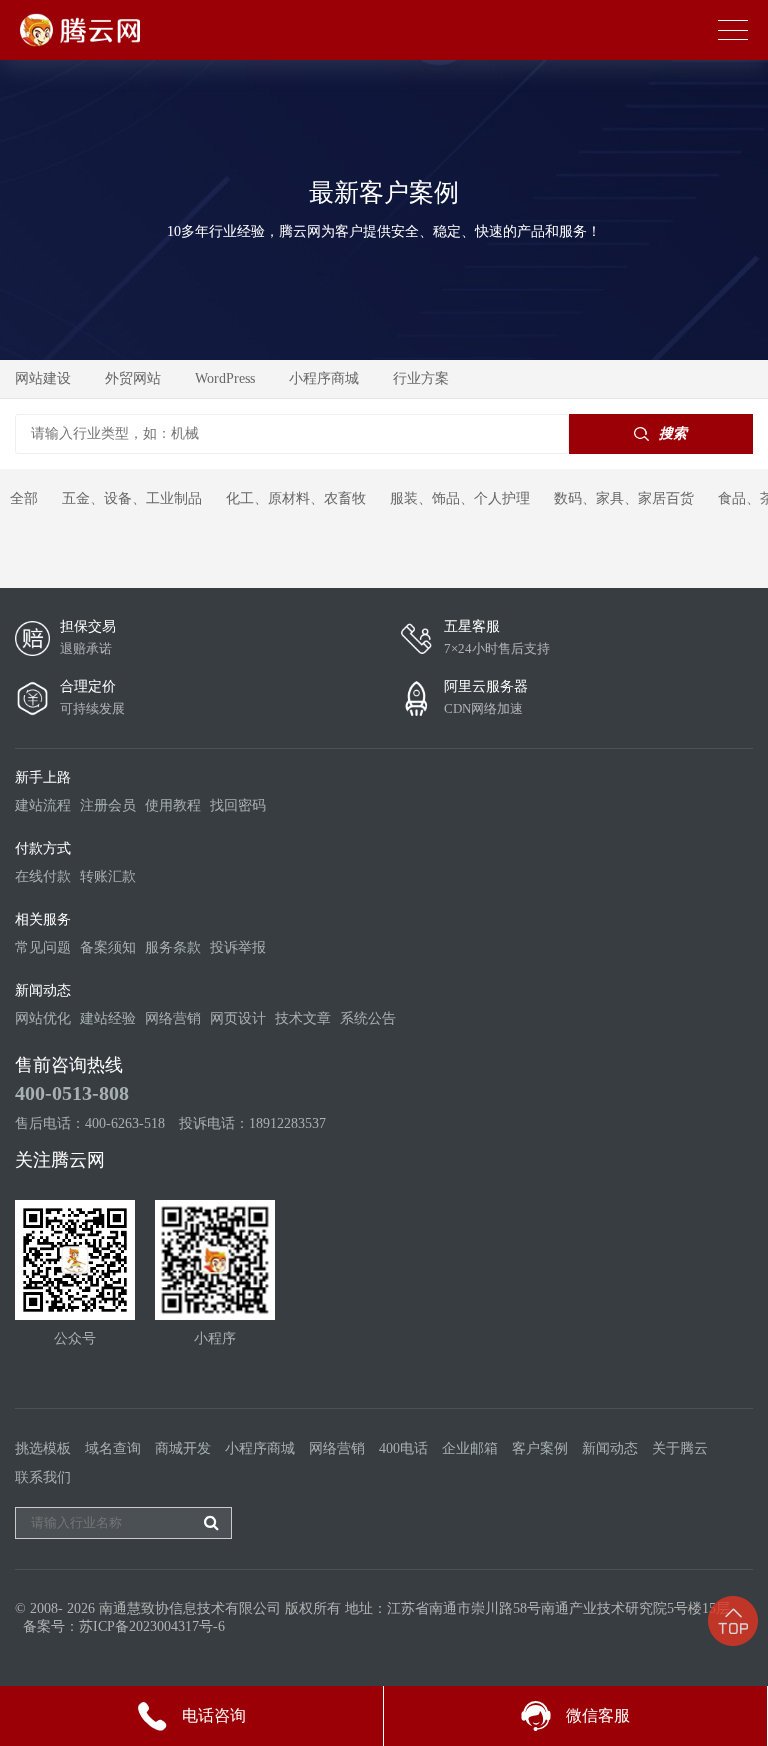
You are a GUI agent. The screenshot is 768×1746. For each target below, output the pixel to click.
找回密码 (238, 805)
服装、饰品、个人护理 (460, 498)
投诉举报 (238, 947)
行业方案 (421, 378)
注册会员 (108, 805)
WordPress (225, 378)
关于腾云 (680, 1448)
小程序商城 (324, 378)
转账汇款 (108, 876)
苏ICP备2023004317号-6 (152, 1626)
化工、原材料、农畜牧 (296, 498)
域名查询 (113, 1448)
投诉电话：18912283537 (252, 1123)
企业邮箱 (470, 1448)
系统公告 (368, 1018)
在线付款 (43, 876)
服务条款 (173, 947)
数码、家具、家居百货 (624, 498)
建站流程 (43, 805)
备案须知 (108, 947)
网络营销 (173, 1018)
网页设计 (238, 1018)
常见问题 (43, 947)
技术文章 (303, 1018)
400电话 (403, 1448)
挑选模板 (43, 1448)
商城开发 (183, 1448)
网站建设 (43, 378)
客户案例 (540, 1448)
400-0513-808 (72, 1093)
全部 (24, 498)
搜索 (673, 433)
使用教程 (173, 805)
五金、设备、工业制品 (132, 498)
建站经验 (108, 1018)
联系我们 (43, 1477)
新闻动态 (610, 1448)
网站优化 (43, 1018)
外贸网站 (133, 378)
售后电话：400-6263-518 (90, 1123)
